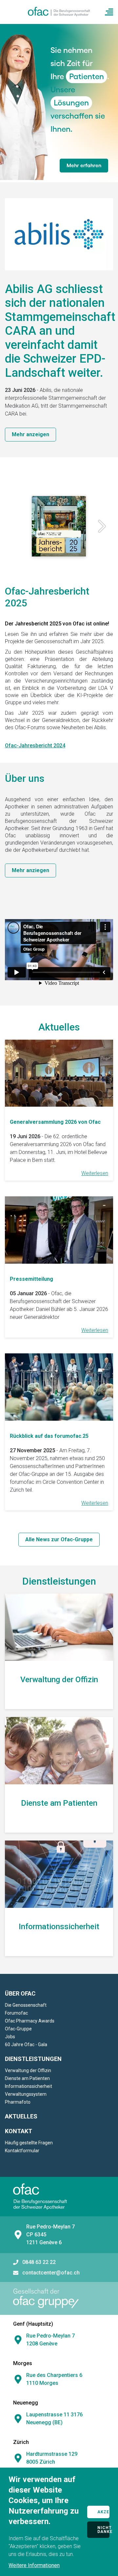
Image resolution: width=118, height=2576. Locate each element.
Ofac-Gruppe (18, 2029)
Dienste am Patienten (27, 2078)
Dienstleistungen (33, 2059)
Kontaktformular (22, 2151)
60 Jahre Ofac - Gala (26, 2045)
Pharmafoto (18, 2102)
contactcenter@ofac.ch (51, 2273)
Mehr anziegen (30, 870)
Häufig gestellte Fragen (29, 2143)
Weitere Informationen (34, 2565)
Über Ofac (20, 1993)
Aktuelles (21, 2116)
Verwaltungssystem (26, 2094)
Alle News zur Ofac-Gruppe (59, 1539)
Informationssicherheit (29, 2086)
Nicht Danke (103, 2530)
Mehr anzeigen (30, 434)
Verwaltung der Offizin (28, 2070)
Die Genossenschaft (26, 2005)
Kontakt (19, 2131)
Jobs (10, 2037)
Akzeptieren (103, 2512)
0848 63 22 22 (39, 2262)
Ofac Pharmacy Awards (30, 2021)
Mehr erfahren (84, 165)
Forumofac (16, 2013)
